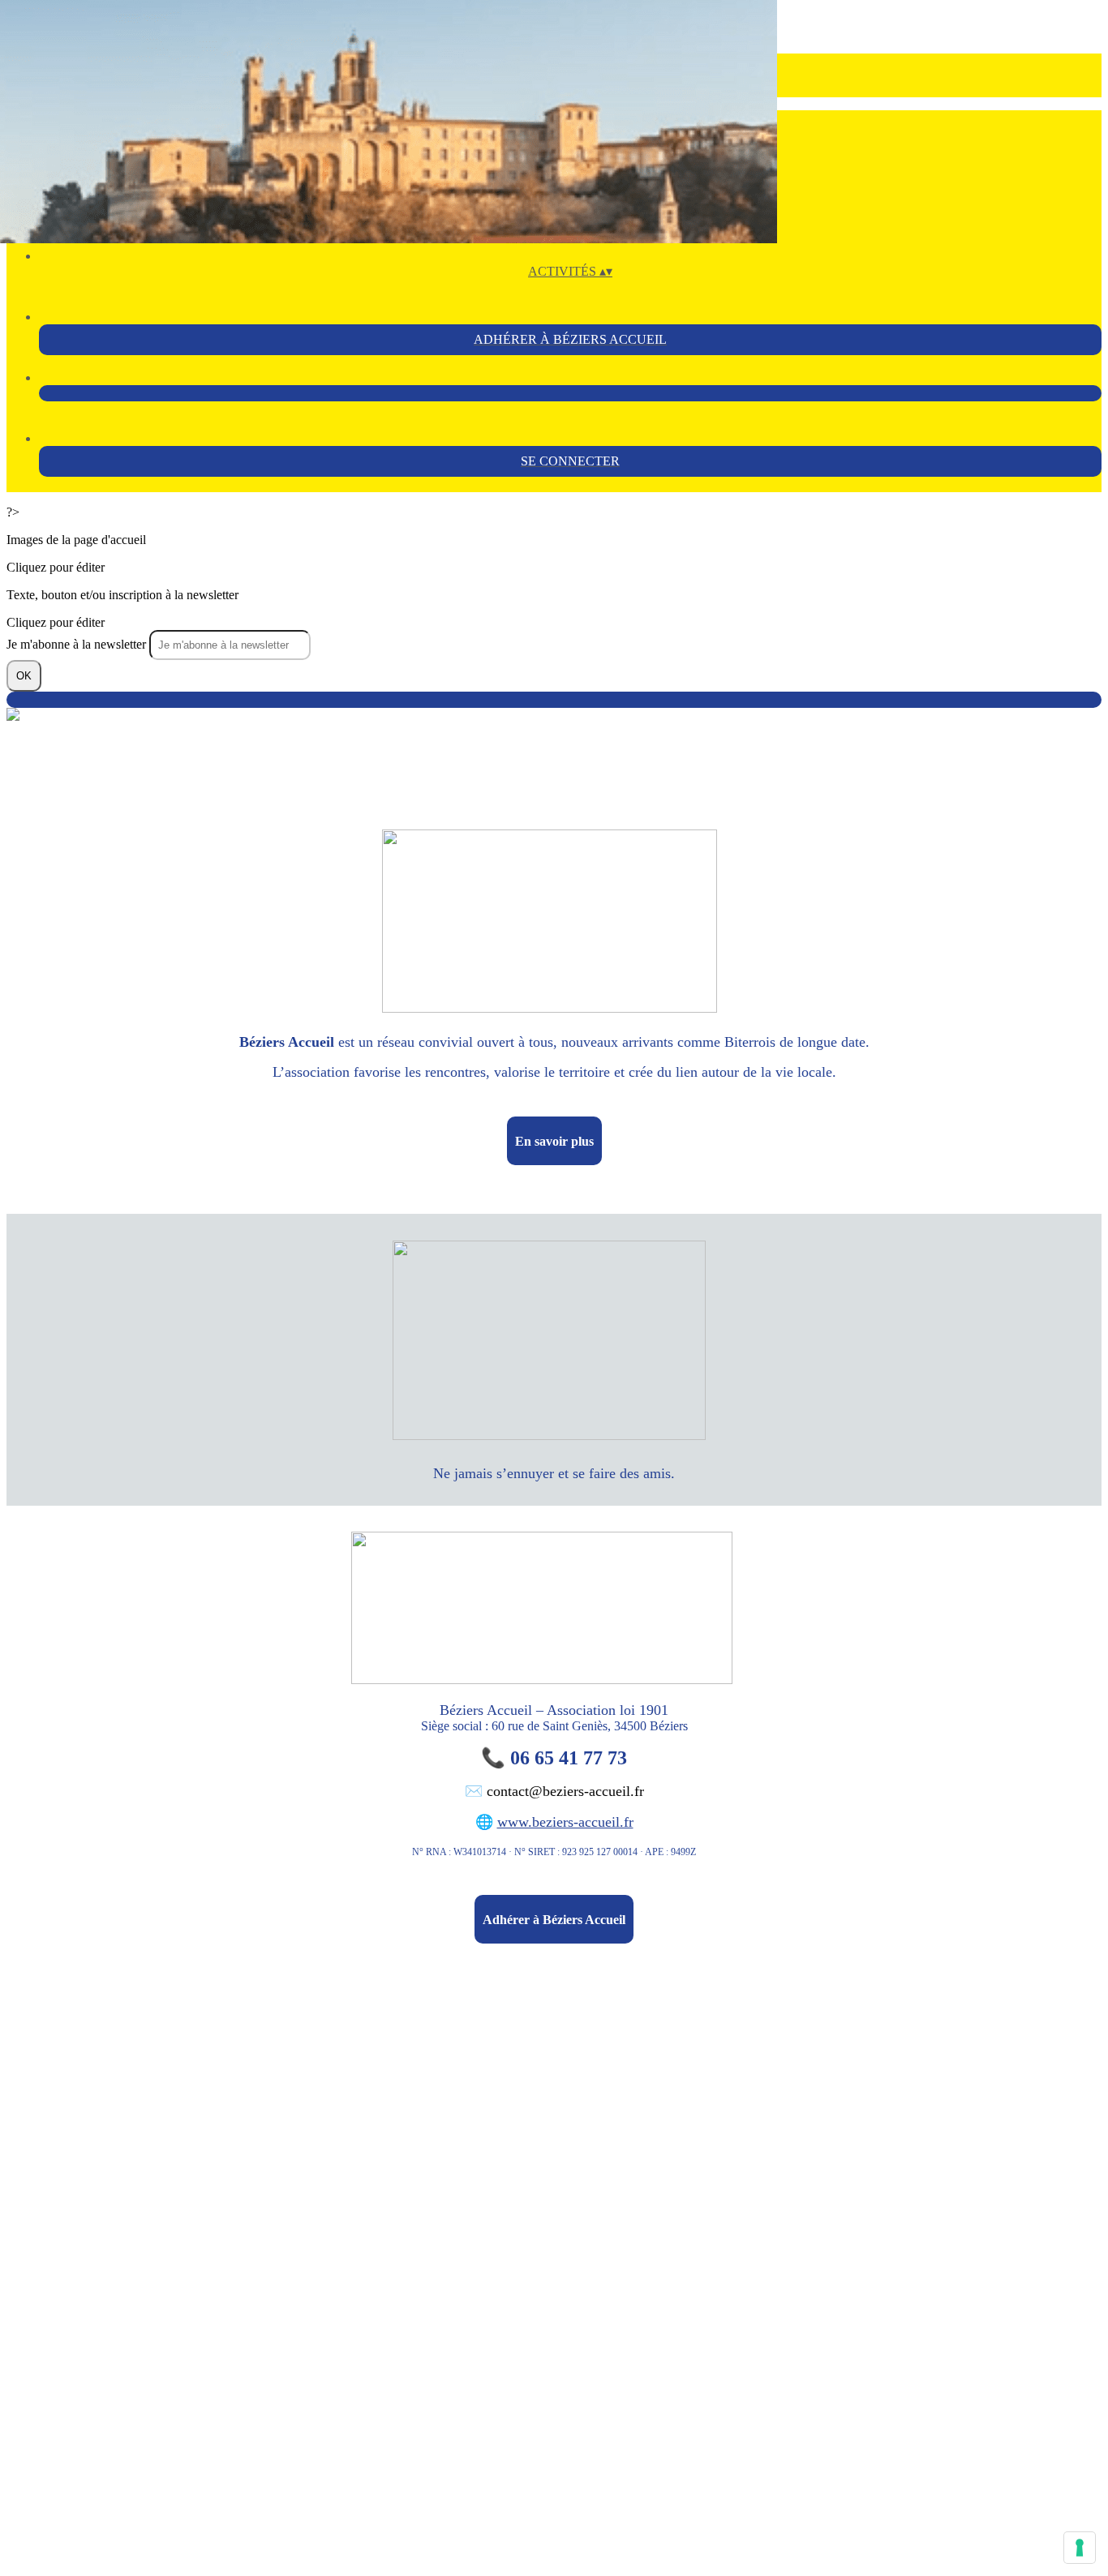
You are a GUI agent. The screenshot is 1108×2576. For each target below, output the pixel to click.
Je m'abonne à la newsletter (78, 644)
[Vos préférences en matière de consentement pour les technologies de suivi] (1080, 2548)
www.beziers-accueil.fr (565, 1822)
